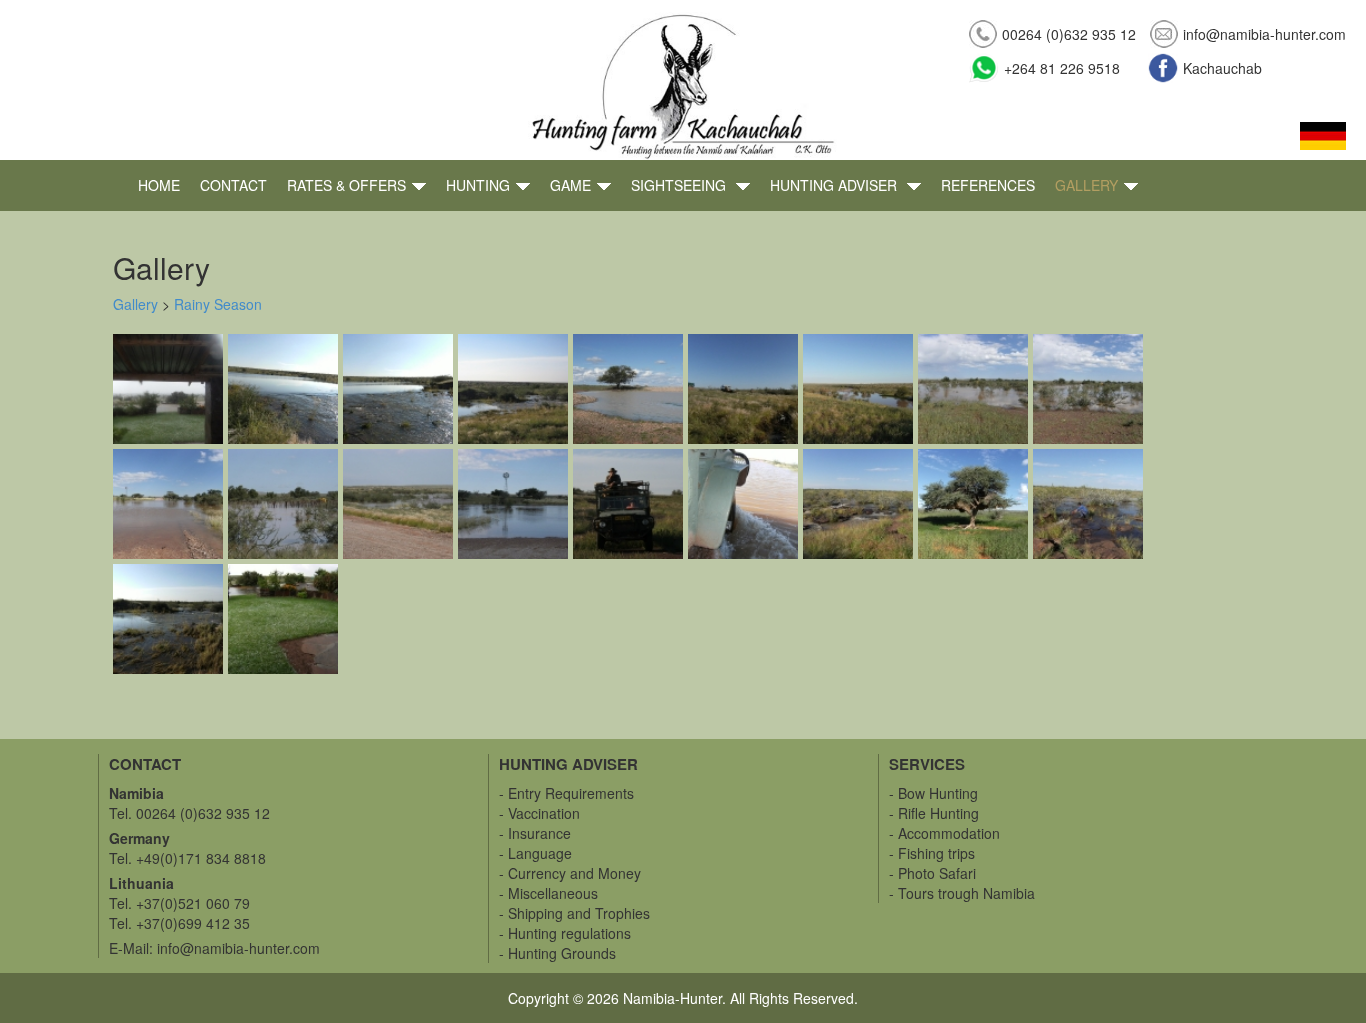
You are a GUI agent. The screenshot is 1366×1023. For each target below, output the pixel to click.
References (988, 185)
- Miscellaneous (548, 893)
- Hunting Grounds (557, 953)
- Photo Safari (932, 873)
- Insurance (535, 833)
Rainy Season (218, 304)
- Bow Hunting (933, 793)
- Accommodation (944, 833)
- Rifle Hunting (934, 813)
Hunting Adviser (835, 185)
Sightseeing (680, 185)
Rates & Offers (346, 185)
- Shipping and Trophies (574, 913)
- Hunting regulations (565, 933)
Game (570, 185)
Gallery (1086, 185)
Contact (233, 185)
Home (159, 185)
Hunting (478, 185)
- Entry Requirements (566, 793)
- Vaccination (539, 813)
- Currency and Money (570, 873)
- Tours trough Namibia (962, 893)
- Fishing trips (932, 853)
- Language (535, 853)
